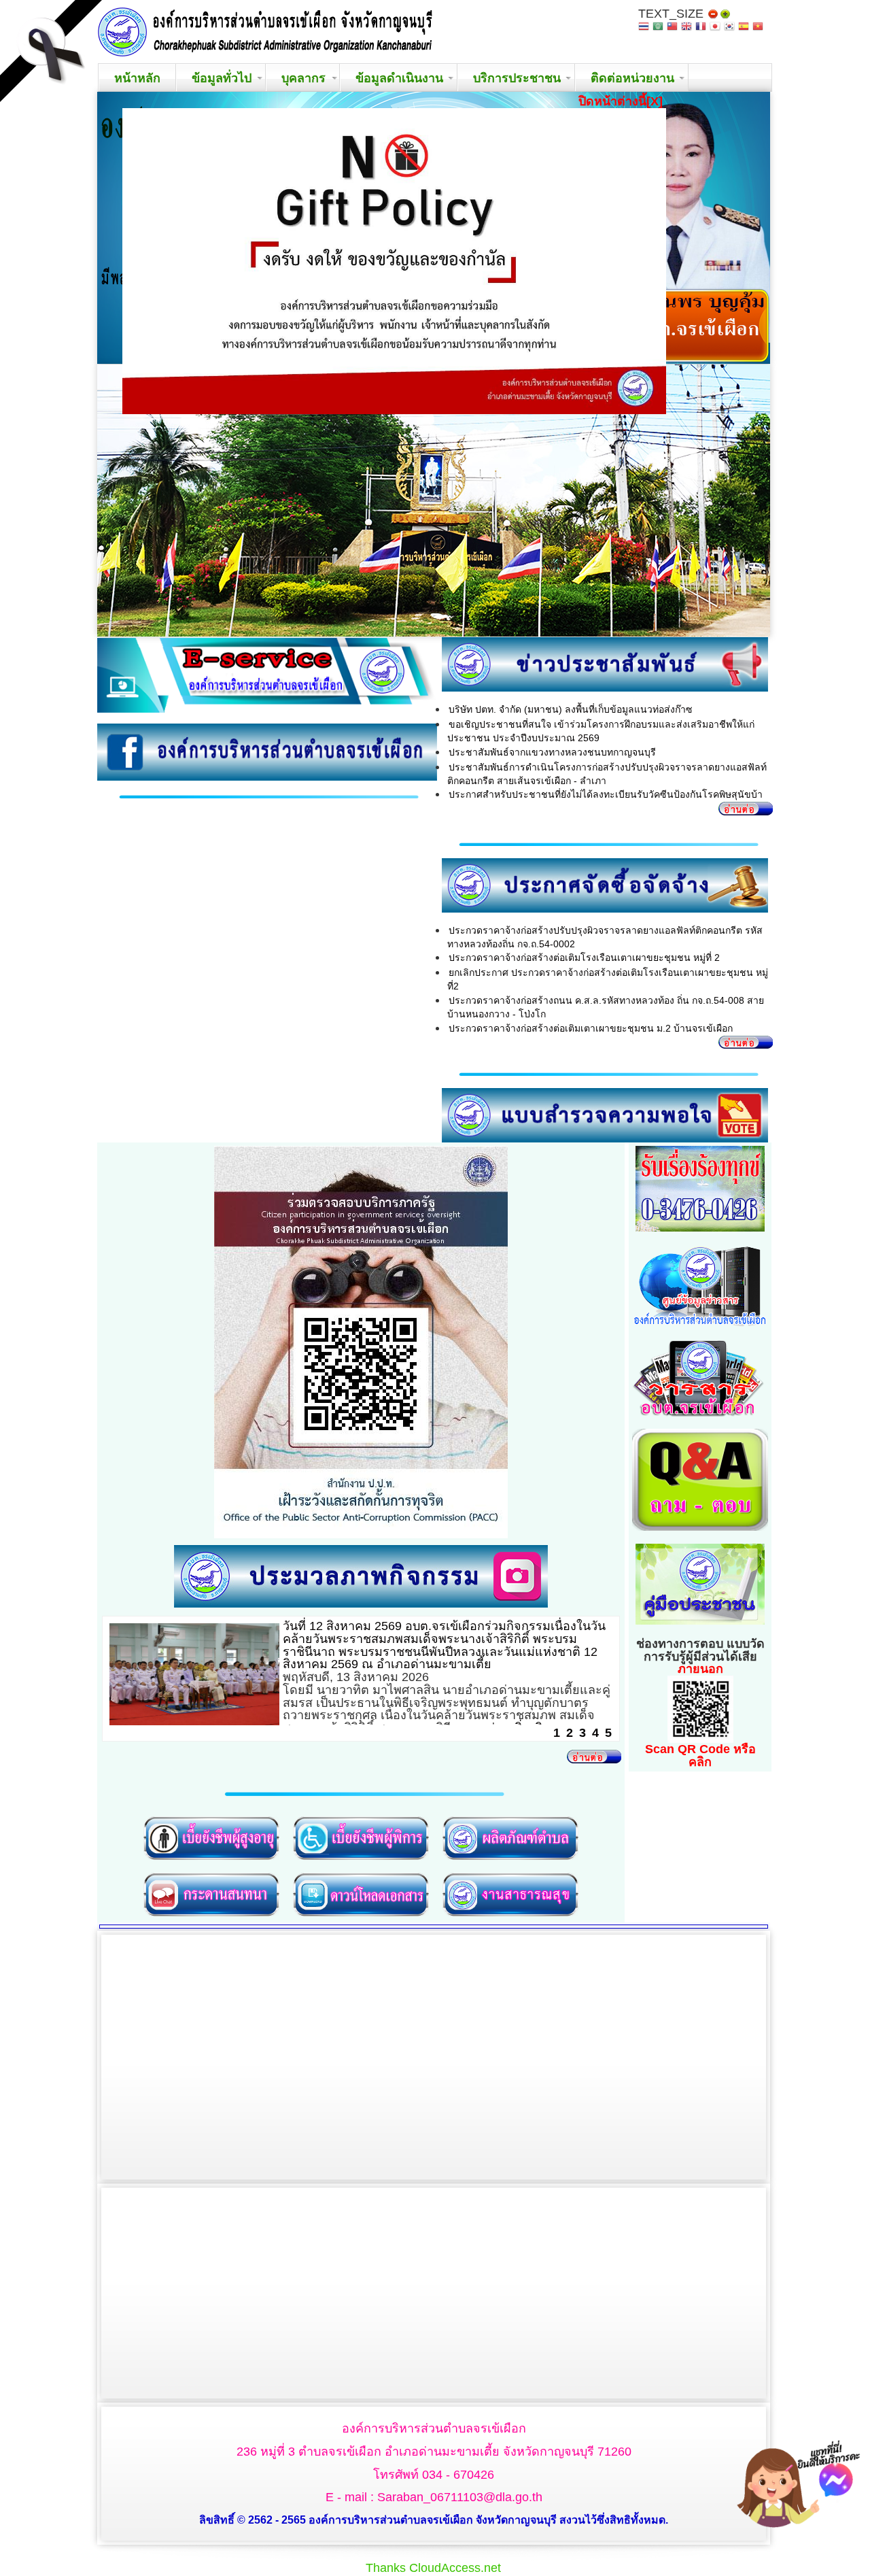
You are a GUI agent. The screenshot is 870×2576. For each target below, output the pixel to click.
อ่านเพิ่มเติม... (544, 1677)
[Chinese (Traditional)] (672, 28)
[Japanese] (715, 28)
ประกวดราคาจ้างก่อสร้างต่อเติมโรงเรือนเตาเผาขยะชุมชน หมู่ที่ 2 (584, 957)
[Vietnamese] (758, 28)
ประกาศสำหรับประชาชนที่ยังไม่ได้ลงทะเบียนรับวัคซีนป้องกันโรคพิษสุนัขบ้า (606, 794)
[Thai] (644, 28)
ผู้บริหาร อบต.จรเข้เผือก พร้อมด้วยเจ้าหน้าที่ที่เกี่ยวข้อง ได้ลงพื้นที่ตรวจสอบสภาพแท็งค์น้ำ (436, 1632)
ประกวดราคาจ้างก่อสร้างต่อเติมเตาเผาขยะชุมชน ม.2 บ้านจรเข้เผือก (591, 1028)
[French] (701, 28)
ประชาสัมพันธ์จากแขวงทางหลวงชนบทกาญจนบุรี (552, 752)
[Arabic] (658, 28)
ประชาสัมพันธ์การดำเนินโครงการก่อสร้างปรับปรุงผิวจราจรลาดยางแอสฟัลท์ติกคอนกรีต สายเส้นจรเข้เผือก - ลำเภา (607, 774)
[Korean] (729, 28)
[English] (686, 28)
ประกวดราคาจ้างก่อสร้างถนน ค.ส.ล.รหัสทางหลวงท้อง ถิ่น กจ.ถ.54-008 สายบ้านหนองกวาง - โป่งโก (606, 1007)
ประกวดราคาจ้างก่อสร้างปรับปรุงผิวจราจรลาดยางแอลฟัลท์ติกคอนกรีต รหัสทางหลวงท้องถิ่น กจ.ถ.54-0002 (605, 937)
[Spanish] (744, 28)
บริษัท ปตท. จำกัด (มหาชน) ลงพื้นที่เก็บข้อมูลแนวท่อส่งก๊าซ (571, 709)
